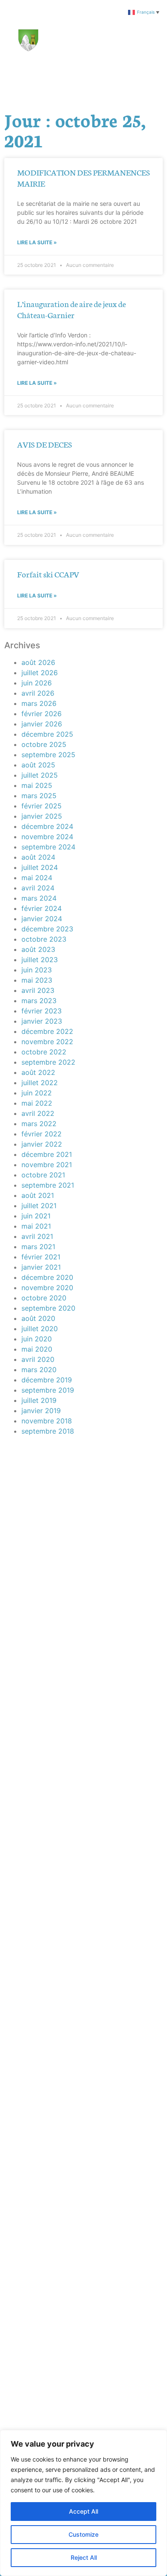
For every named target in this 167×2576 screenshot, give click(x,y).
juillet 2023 (40, 960)
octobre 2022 (44, 1052)
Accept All (83, 2511)
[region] (83, 2503)
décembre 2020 (47, 1277)
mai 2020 (37, 1349)
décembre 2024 (47, 826)
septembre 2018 (48, 1431)
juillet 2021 (39, 1206)
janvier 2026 (42, 724)
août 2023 (38, 949)
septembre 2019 (48, 1390)
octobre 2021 (43, 1175)
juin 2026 (37, 683)
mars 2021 (38, 1247)
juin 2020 (37, 1339)
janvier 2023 (42, 1021)
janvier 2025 (42, 816)
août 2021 (38, 1195)
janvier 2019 (41, 1411)
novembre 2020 (47, 1288)
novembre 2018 (47, 1421)
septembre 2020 (48, 1308)
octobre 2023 (44, 939)
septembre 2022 (48, 1062)
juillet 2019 (39, 1400)
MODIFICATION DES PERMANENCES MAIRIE (83, 177)
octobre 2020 (44, 1298)
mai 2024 (37, 878)
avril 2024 (38, 888)
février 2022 (42, 1134)
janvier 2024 (42, 919)
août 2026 (38, 662)
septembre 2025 (48, 755)
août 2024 (38, 857)
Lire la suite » (37, 242)
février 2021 (41, 1257)
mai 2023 (37, 980)
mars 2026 (39, 703)
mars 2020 (39, 1370)
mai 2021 (36, 1226)
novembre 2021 (47, 1165)
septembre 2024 (48, 847)
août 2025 (38, 765)
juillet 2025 (40, 775)
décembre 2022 (47, 1031)
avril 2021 (37, 1236)
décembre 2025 (47, 734)
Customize (83, 2534)
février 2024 (42, 908)
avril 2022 (38, 1113)
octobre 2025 (44, 744)
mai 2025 (37, 785)
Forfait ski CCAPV (48, 574)
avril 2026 (38, 693)
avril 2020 (38, 1359)
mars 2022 (39, 1124)
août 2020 (38, 1318)
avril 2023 (38, 990)
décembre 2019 (47, 1380)
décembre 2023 (47, 929)
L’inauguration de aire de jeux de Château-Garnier (72, 309)
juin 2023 (37, 970)
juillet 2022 (40, 1083)
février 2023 (42, 1011)
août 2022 (38, 1072)
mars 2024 (39, 898)
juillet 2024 (40, 867)
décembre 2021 (47, 1154)
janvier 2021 (41, 1267)
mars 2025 (39, 796)
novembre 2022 (47, 1042)
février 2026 (42, 714)
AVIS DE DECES (45, 444)
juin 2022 (37, 1093)
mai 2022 (37, 1103)
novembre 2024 (47, 837)
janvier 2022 (42, 1144)
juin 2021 (36, 1216)
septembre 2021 (48, 1185)
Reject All (84, 2557)
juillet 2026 (40, 673)
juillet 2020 (40, 1329)
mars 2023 (39, 1001)
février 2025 (42, 806)
